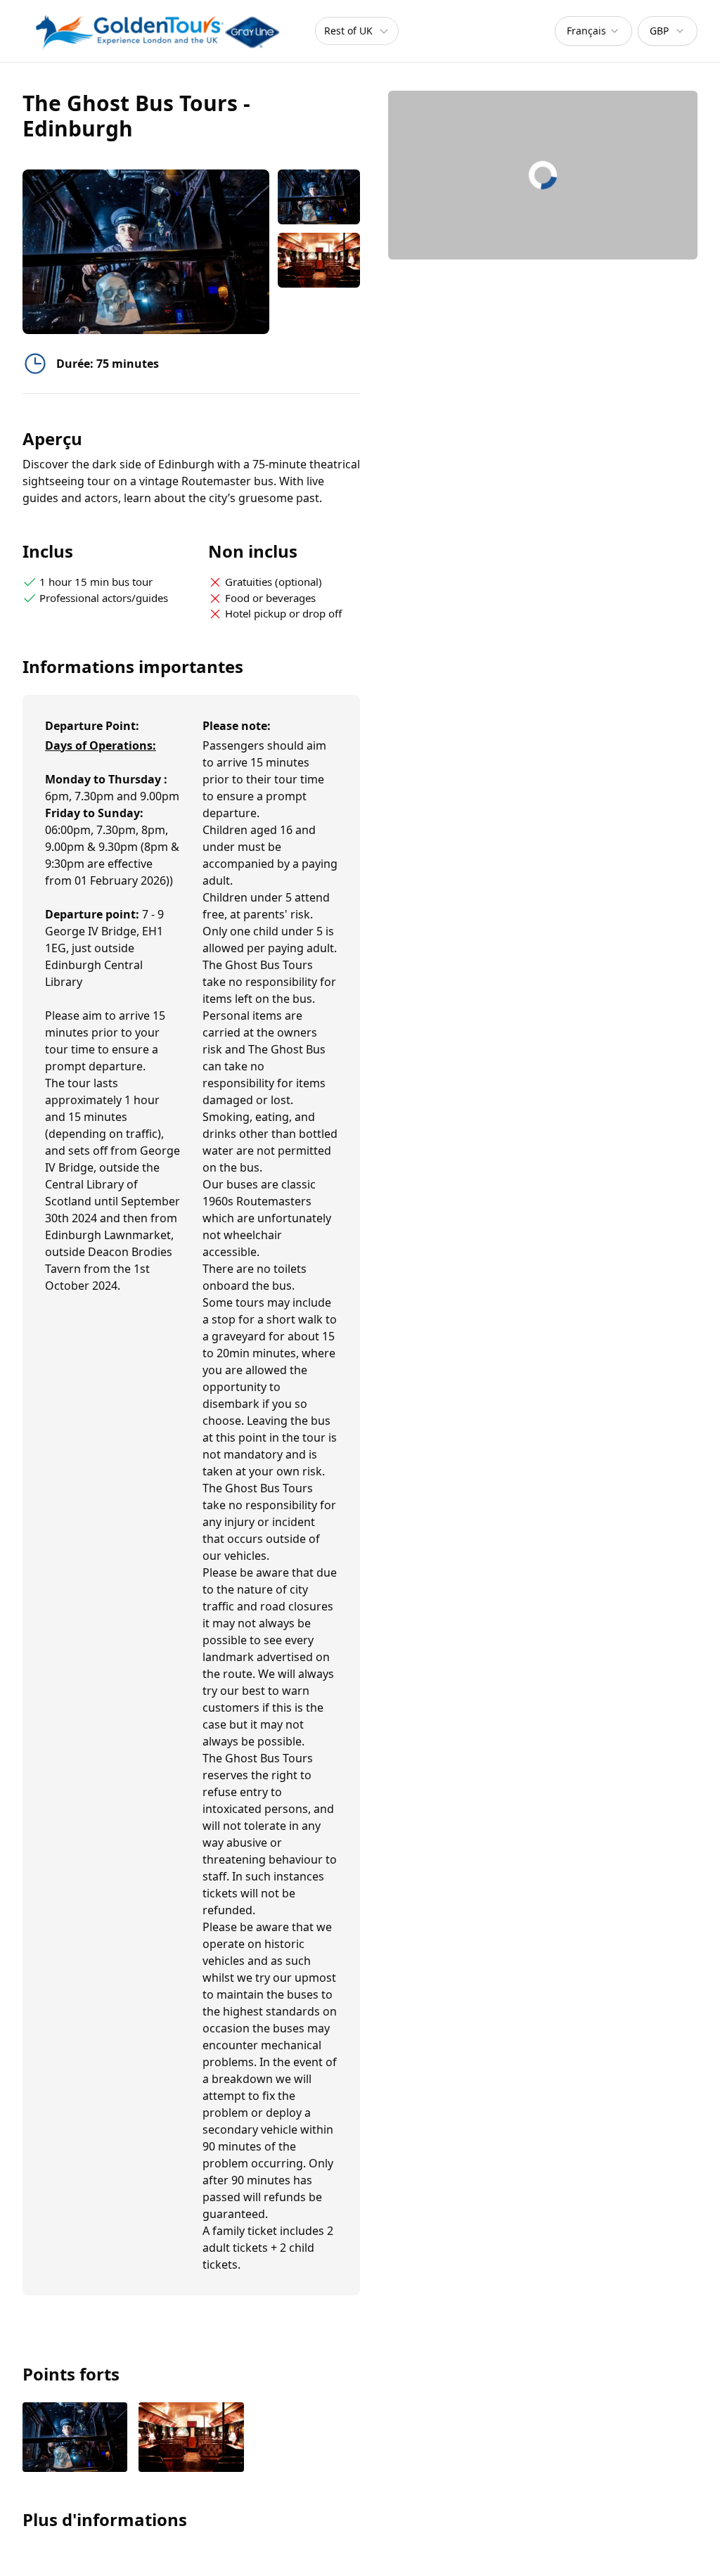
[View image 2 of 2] (319, 260)
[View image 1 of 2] (319, 197)
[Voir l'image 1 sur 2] (75, 2439)
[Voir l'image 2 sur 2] (191, 2439)
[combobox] (593, 31)
